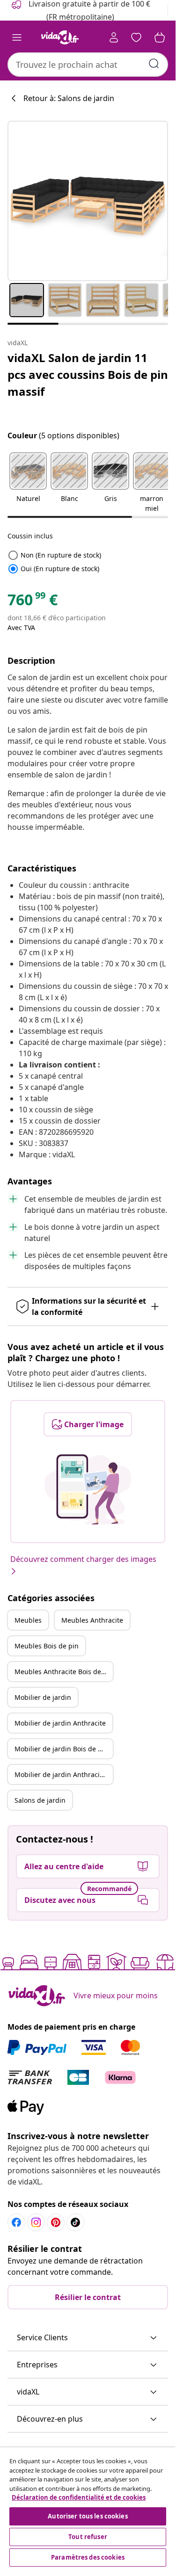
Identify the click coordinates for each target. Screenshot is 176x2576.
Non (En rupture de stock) (54, 555)
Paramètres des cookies (88, 2557)
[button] (28, 483)
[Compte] (114, 37)
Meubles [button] (28, 1620)
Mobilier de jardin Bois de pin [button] (61, 1749)
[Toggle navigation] (17, 37)
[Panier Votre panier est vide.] (160, 37)
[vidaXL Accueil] (60, 37)
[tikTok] (75, 2222)
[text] (33, 602)
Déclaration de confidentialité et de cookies (79, 2497)
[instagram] (36, 2222)
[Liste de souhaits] (136, 37)
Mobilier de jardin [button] (43, 1697)
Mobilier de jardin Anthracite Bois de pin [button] (64, 1774)
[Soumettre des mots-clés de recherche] (154, 64)
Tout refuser (88, 2537)
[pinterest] (56, 2222)
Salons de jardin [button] (40, 1800)
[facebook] (16, 2222)
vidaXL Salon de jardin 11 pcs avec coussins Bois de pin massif (88, 374)
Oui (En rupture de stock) (53, 569)
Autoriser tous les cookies (88, 2516)
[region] (88, 2508)
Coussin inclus (30, 536)
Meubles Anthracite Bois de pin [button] (64, 1672)
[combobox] (88, 65)
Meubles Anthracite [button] (92, 1620)
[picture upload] (88, 1489)
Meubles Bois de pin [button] (47, 1646)
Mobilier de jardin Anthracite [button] (60, 1723)
